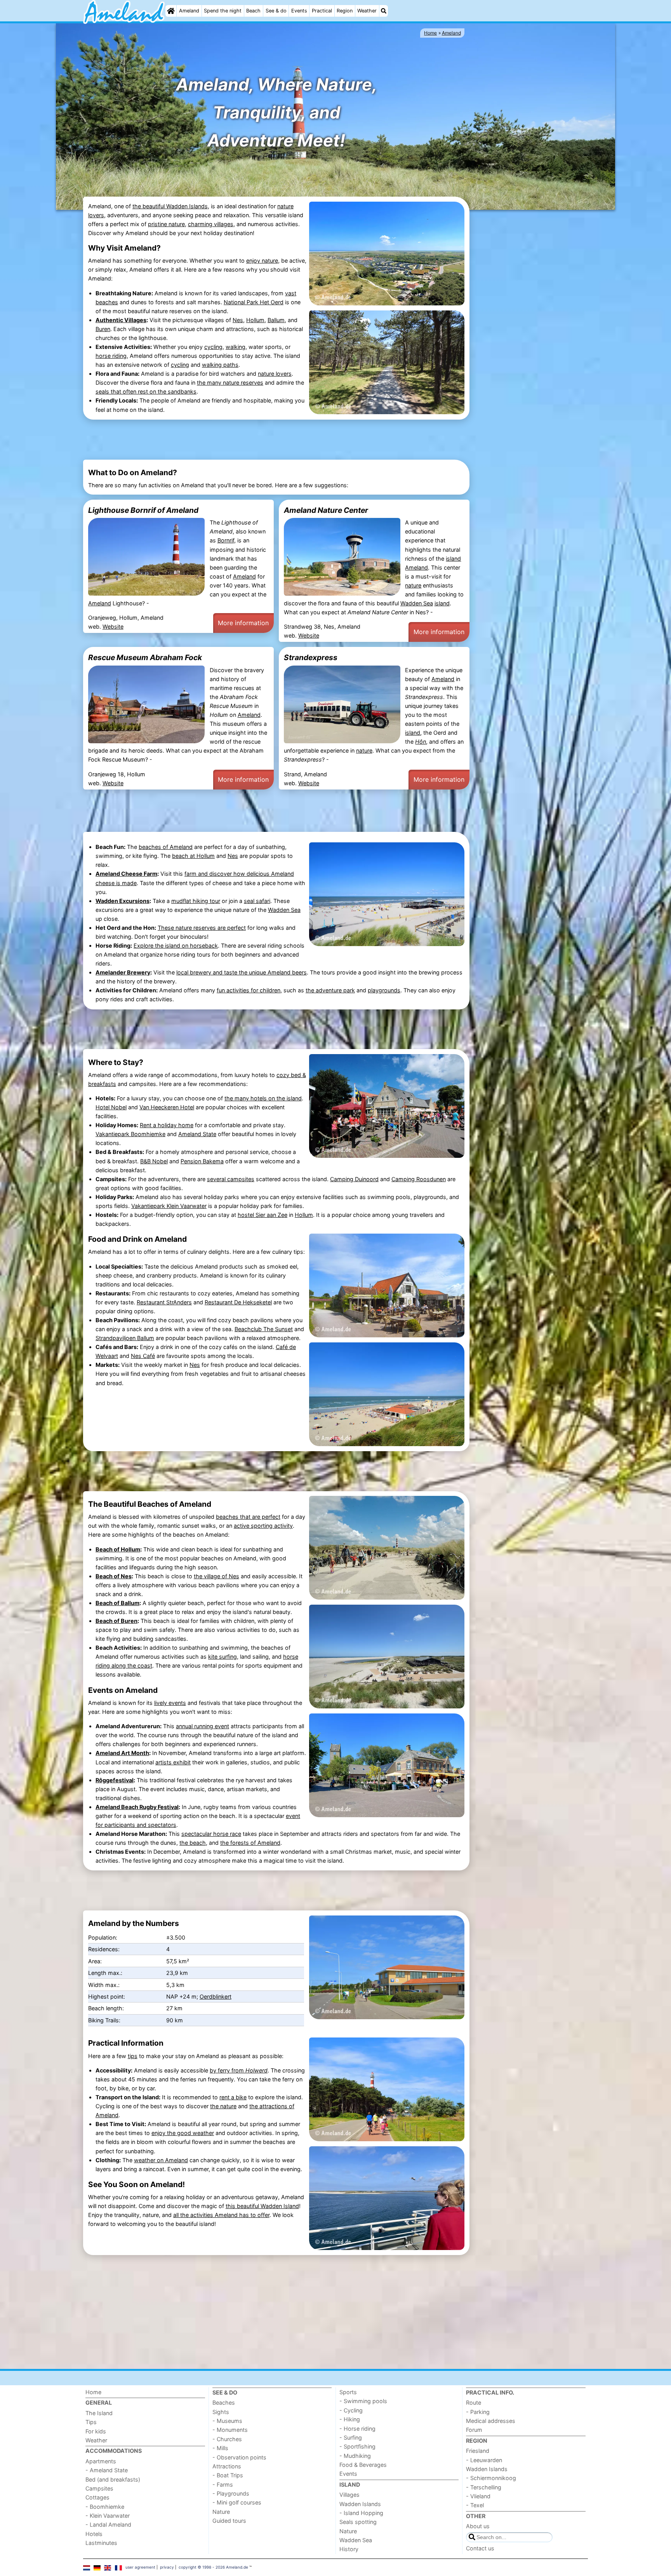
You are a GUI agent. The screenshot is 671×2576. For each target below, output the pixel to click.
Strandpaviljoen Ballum (125, 1338)
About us (478, 2526)
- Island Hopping (361, 2513)
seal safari (257, 901)
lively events (170, 1703)
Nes (238, 320)
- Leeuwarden (484, 2460)
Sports (348, 2392)
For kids (96, 2431)
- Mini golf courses (237, 2502)
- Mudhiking (355, 2456)
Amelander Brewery (123, 972)
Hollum (255, 320)
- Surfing (351, 2437)
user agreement (140, 2567)
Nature (221, 2512)
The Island (99, 2413)
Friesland (478, 2451)
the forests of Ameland (250, 1843)
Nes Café (143, 1356)
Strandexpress (311, 657)
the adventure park (330, 990)
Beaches (224, 2403)
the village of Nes (216, 1576)
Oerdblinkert (216, 1996)
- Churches (227, 2439)
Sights (221, 2412)
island (453, 559)
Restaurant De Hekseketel (238, 1302)
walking (236, 347)
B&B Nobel (154, 1161)
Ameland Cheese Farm (126, 874)
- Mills (220, 2448)
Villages (349, 2495)
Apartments (101, 2461)
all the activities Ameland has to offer (221, 2215)
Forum (474, 2430)
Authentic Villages (121, 320)
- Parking (478, 2412)
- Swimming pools (363, 2401)
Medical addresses (491, 2421)
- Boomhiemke (105, 2507)
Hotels (94, 2534)
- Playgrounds (231, 2493)
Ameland (189, 11)
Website (113, 627)
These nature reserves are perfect (202, 928)
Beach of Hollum (118, 1549)
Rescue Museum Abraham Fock (145, 657)
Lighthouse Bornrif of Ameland (143, 510)
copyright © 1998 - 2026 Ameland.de (213, 2567)
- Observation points (239, 2457)
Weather (367, 11)
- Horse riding (357, 2429)
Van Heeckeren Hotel (167, 1107)
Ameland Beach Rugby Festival (137, 1807)
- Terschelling (484, 2487)
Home (93, 2392)
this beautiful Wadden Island (262, 2206)
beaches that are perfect (248, 1517)
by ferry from (239, 2070)
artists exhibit (173, 1762)
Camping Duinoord (354, 1179)
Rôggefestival (115, 1780)
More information (243, 623)
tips (133, 2056)
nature (413, 585)
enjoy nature (262, 261)
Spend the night (223, 11)
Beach (253, 11)
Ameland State (197, 1134)
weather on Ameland (161, 2160)
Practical (322, 11)
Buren (103, 329)
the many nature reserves (230, 383)
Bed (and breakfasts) (113, 2479)
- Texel (475, 2505)
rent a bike (233, 2097)
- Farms (223, 2484)
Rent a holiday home (167, 1125)
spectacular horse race (211, 1834)
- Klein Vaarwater (108, 2516)
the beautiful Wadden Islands (170, 206)
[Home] (171, 11)
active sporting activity (263, 1526)
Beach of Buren (116, 1621)
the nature (223, 2106)
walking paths (220, 365)
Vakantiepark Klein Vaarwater (169, 1206)
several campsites (231, 1179)
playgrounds (384, 990)
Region (345, 11)
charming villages (211, 224)
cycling (213, 347)
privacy (167, 2567)
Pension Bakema (202, 1161)
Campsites (99, 2488)
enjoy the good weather (183, 2133)
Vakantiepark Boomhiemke (130, 1134)
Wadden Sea (417, 603)
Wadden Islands (360, 2504)
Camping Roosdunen (419, 1179)
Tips (91, 2422)
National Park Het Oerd (254, 302)
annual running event (203, 1726)
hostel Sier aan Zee (262, 1215)
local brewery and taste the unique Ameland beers (242, 972)
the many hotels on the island (263, 1098)
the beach (193, 1843)
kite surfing (223, 1657)
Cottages (97, 2497)
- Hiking (350, 2419)
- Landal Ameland (108, 2525)
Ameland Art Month (122, 1753)
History (349, 2549)
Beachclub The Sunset (264, 1329)
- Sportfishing (357, 2446)
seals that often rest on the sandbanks (146, 391)
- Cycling (351, 2410)
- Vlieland (478, 2496)
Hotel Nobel (111, 1107)
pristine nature (166, 224)
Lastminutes (101, 2543)
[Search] (384, 11)
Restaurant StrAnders (164, 1302)
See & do (276, 11)
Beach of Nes (114, 1576)
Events (299, 11)
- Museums (227, 2421)
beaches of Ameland (166, 847)
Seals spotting (358, 2522)
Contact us (480, 2548)
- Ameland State (107, 2470)
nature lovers (275, 374)
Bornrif (226, 540)
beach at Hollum (193, 856)
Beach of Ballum (117, 1603)
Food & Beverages (363, 2465)
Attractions (227, 2466)
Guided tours (229, 2521)
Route (474, 2403)
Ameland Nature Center (326, 510)
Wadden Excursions (123, 901)
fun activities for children (249, 990)
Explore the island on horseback (176, 946)
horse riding (111, 356)
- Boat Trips (228, 2475)
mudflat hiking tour (196, 901)
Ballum (276, 320)
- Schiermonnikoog (491, 2478)
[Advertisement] (530, 331)
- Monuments (230, 2430)
